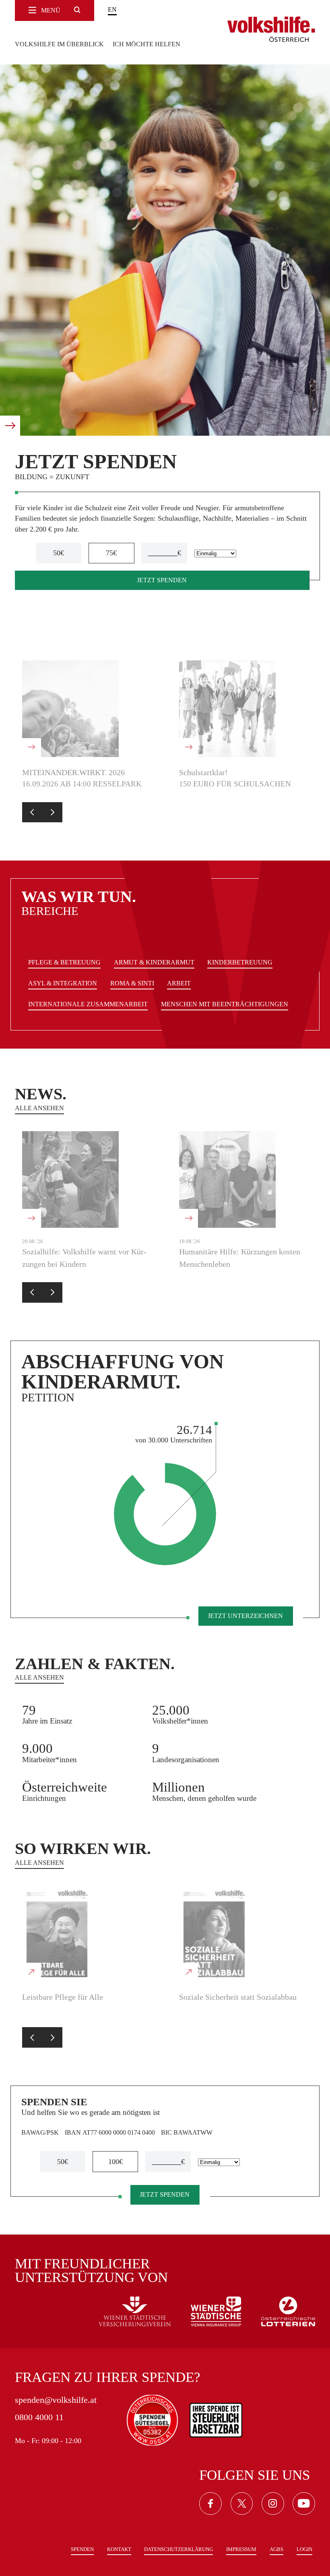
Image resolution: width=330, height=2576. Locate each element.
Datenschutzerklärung (178, 2549)
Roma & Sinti (132, 983)
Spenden (82, 2549)
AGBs (276, 2549)
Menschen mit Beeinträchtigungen (225, 1004)
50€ (59, 553)
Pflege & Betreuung (64, 962)
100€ (115, 2162)
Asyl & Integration (63, 983)
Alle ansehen (39, 1108)
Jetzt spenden (162, 580)
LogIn (304, 2549)
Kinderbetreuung (240, 962)
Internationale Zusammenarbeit (88, 1004)
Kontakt (119, 2549)
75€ (111, 553)
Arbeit (179, 983)
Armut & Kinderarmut (154, 962)
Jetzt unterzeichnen (245, 1616)
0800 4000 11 (39, 2417)
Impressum (241, 2549)
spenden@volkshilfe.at (56, 2400)
